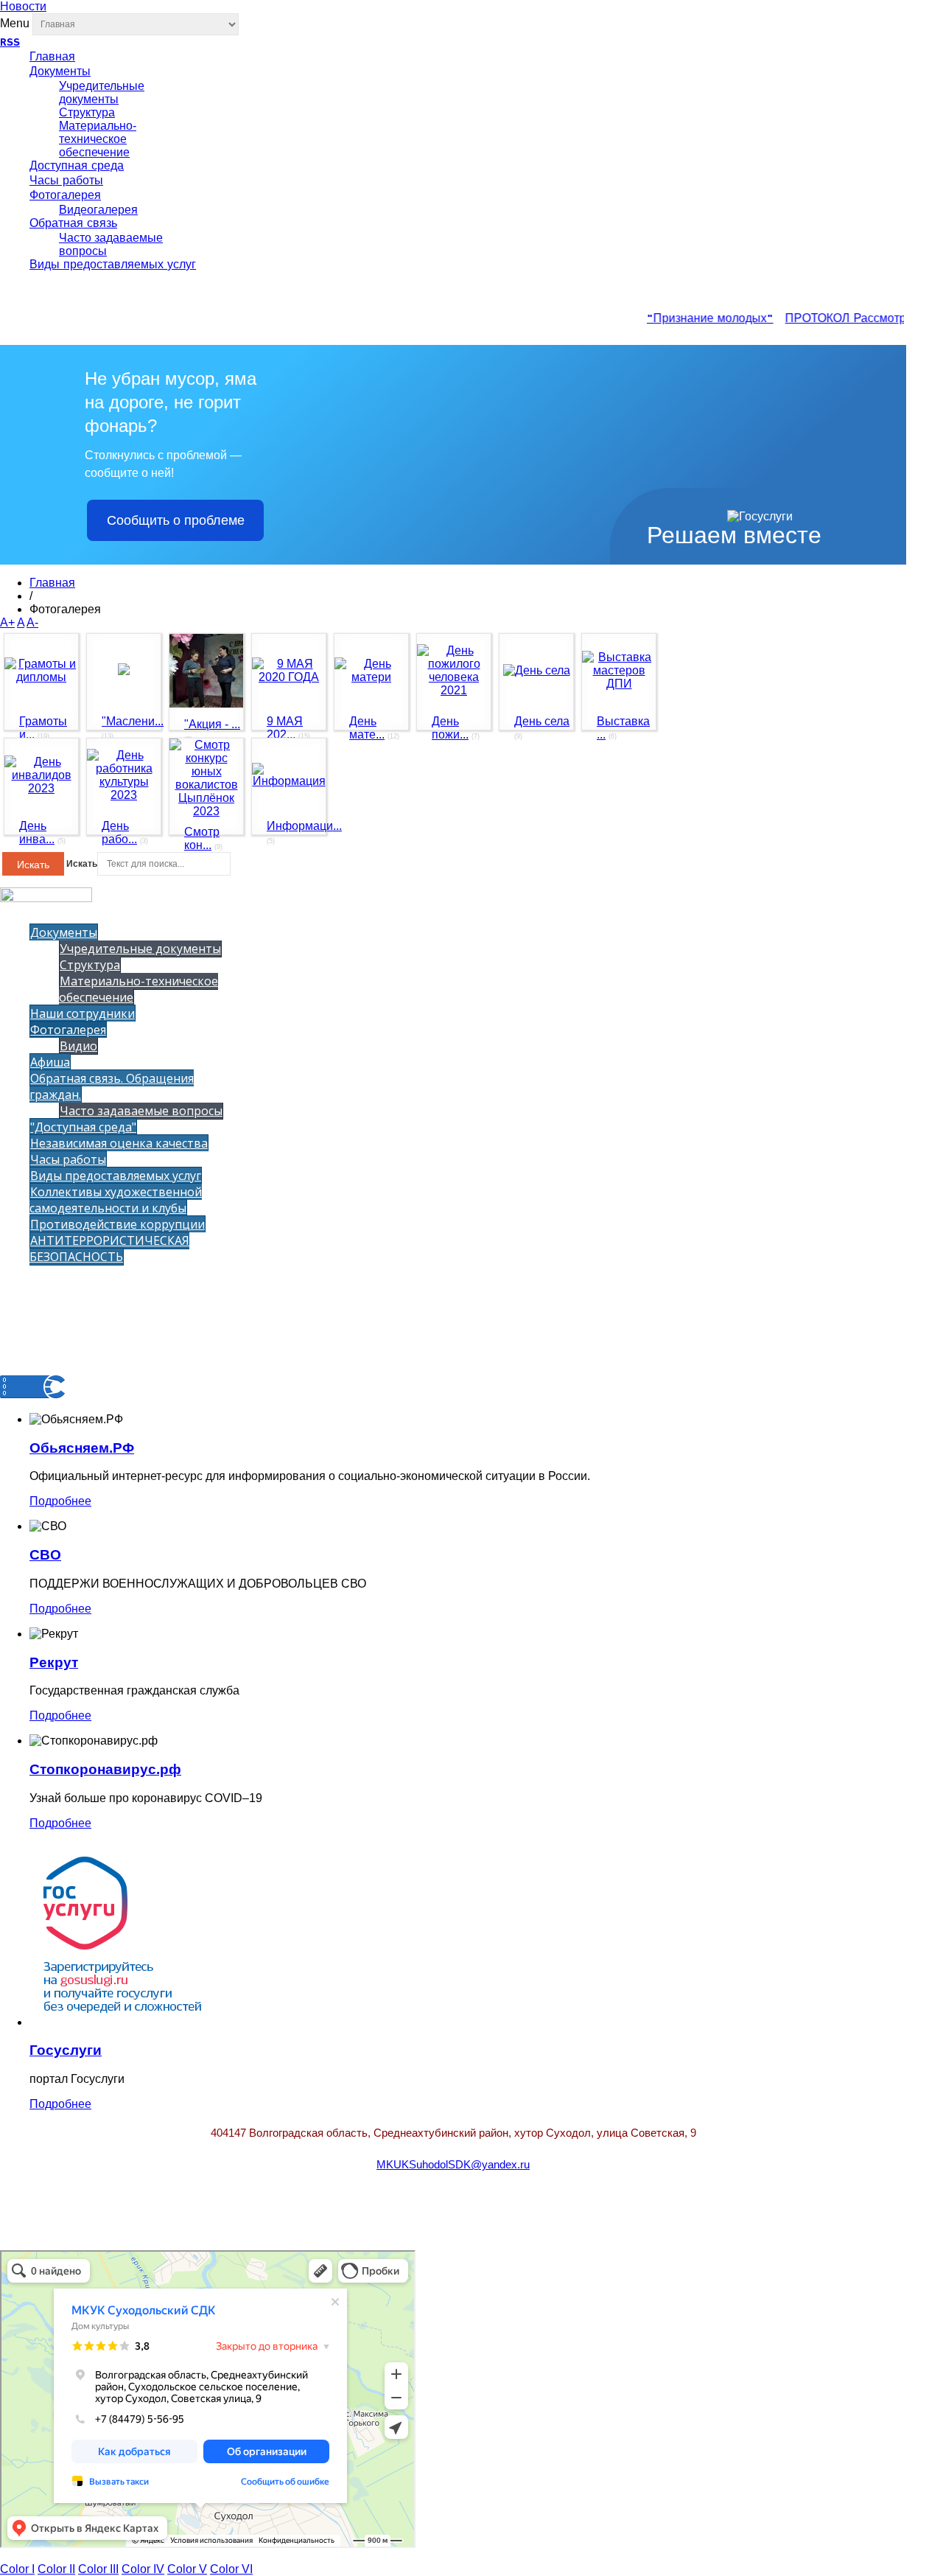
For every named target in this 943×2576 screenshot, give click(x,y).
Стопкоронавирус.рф (105, 1769)
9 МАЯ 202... (285, 728)
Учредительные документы (102, 93)
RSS (10, 43)
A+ (7, 622)
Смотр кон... (202, 838)
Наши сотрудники (83, 1013)
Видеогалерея (98, 210)
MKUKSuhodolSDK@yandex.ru (453, 2164)
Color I (17, 2569)
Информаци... (304, 826)
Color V (187, 2569)
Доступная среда (77, 167)
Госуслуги (66, 2050)
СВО (45, 1555)
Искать (33, 865)
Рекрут (54, 1662)
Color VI (231, 2569)
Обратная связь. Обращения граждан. (112, 1086)
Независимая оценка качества (119, 1143)
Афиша (50, 1062)
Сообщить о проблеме (176, 520)
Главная (52, 57)
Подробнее (60, 1501)
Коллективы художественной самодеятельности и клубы (116, 1200)
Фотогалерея (65, 196)
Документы (60, 72)
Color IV (143, 2569)
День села (542, 721)
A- (32, 622)
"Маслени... (133, 721)
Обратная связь (73, 224)
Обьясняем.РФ (82, 1448)
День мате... (367, 728)
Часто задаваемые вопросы (141, 1111)
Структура (87, 112)
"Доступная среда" (83, 1127)
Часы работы (66, 181)
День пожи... (450, 728)
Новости (23, 6)
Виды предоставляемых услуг (113, 265)
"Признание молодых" (698, 319)
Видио (78, 1046)
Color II (56, 2569)
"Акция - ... (212, 724)
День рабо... (119, 833)
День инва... (37, 833)
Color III (98, 2569)
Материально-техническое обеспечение (98, 139)
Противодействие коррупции (118, 1224)
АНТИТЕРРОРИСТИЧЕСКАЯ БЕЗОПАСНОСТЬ (109, 1249)
